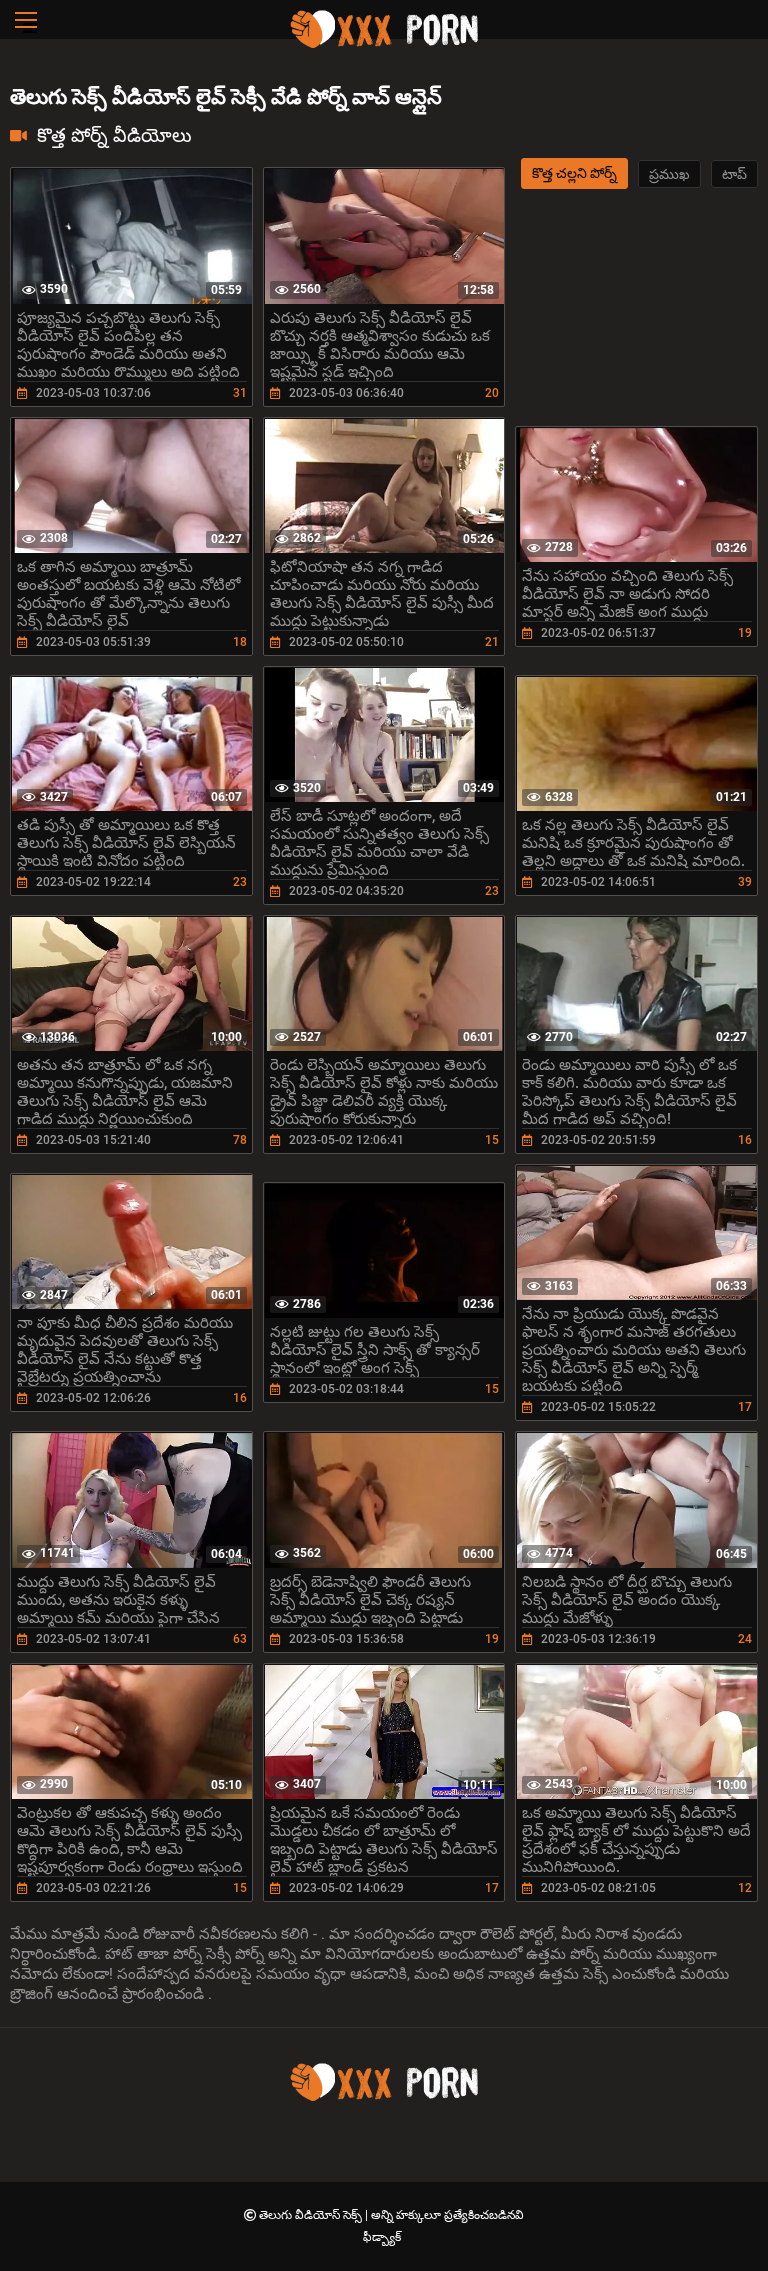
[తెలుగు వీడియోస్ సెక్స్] (384, 45)
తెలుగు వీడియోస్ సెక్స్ (312, 2215)
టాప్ (734, 174)
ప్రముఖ (669, 174)
